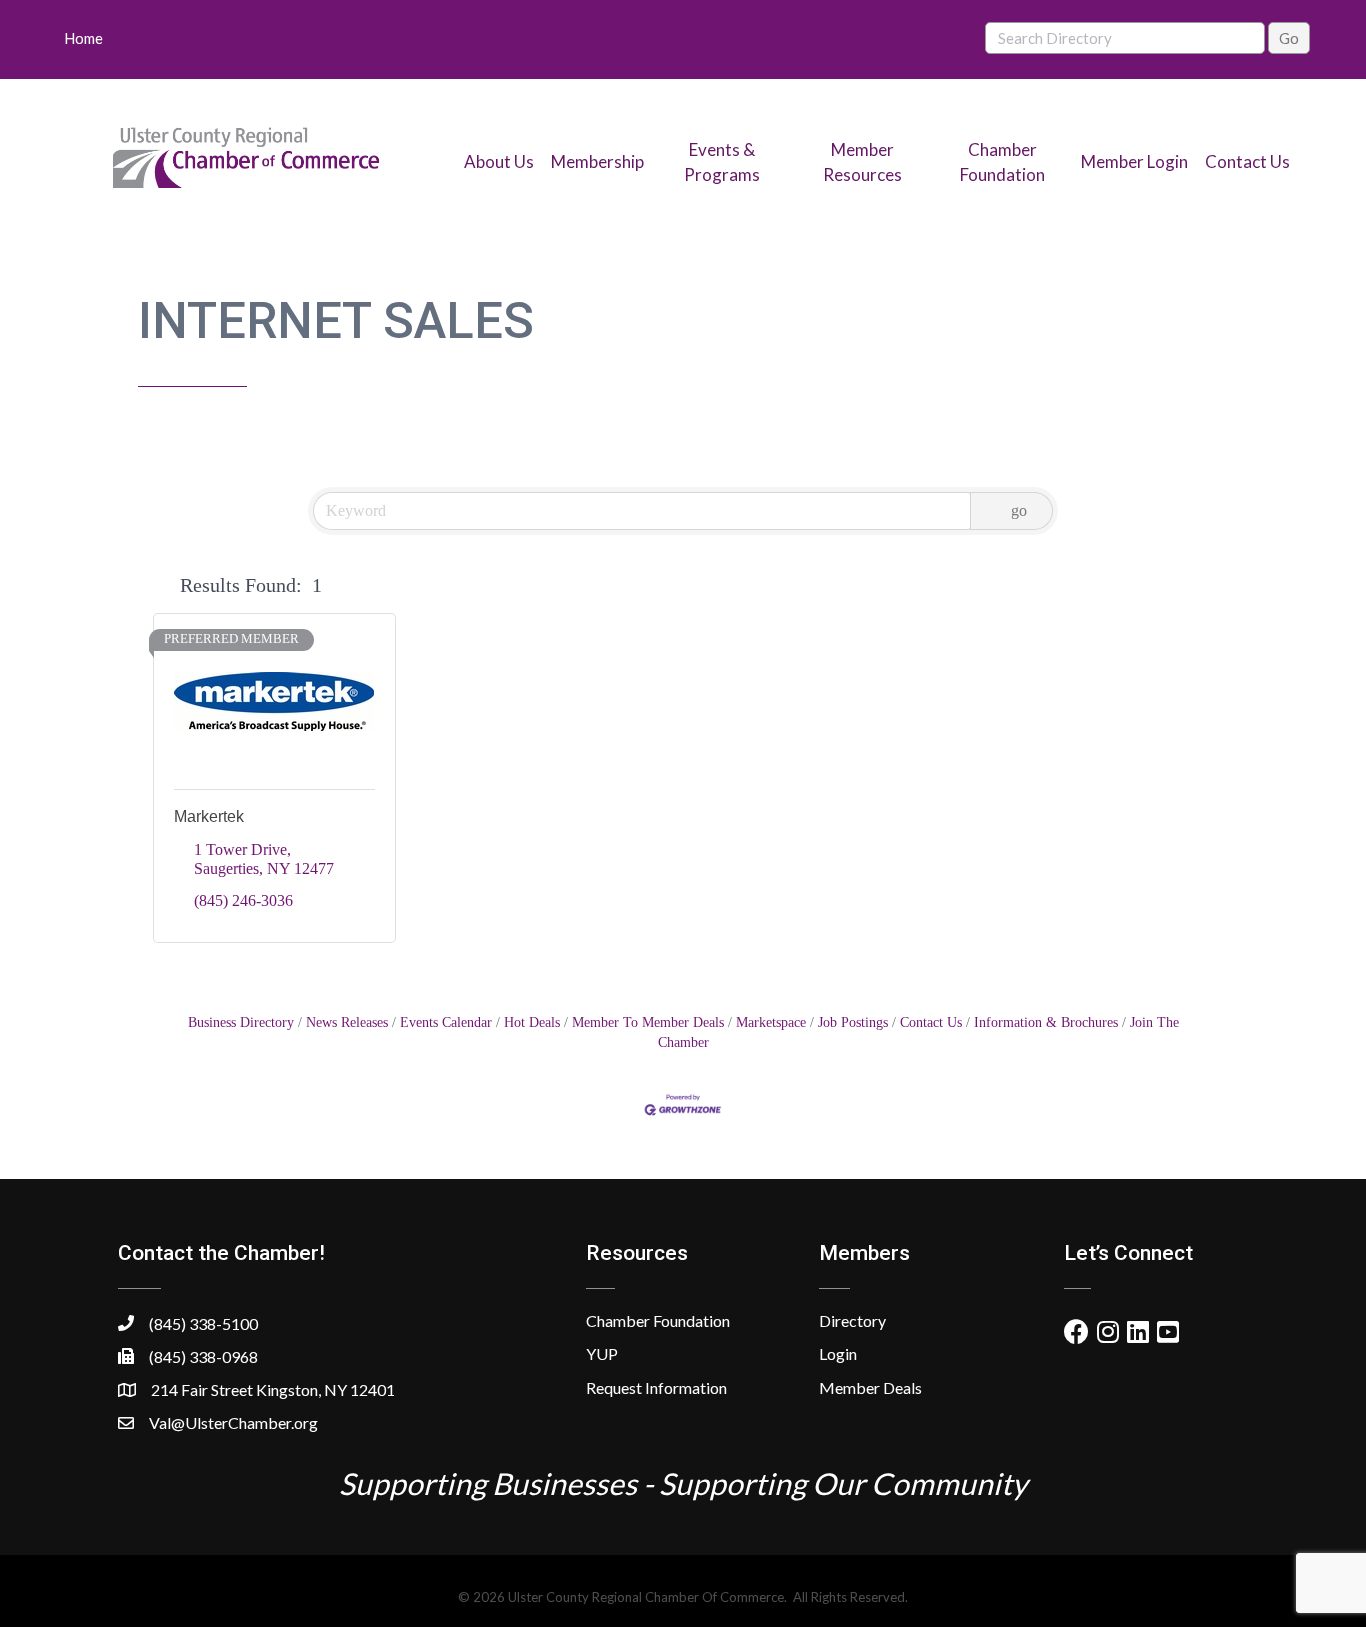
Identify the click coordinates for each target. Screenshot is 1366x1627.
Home (83, 38)
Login (838, 1353)
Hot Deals (532, 1022)
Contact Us (1247, 161)
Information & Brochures (1046, 1022)
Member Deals (870, 1387)
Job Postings (853, 1022)
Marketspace (771, 1022)
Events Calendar (446, 1022)
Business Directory (241, 1022)
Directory (852, 1320)
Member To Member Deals (648, 1022)
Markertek (209, 816)
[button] (162, 585)
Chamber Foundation (658, 1320)
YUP (602, 1353)
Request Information (656, 1387)
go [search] (1019, 510)
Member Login (1134, 161)
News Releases (347, 1022)
